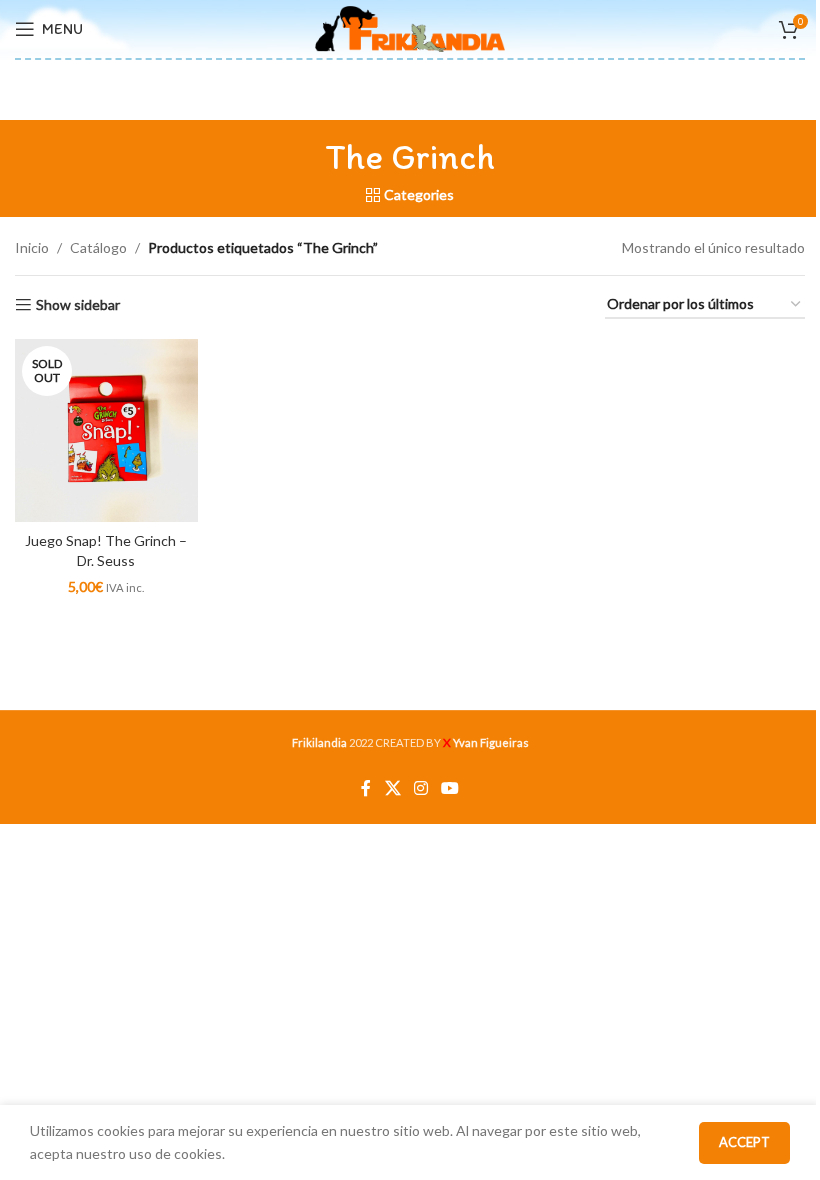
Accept (744, 1142)
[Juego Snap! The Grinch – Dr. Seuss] (106, 430)
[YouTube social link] (450, 788)
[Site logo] (410, 27)
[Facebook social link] (366, 788)
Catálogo (98, 247)
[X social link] (392, 788)
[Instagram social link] (420, 788)
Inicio (32, 247)
